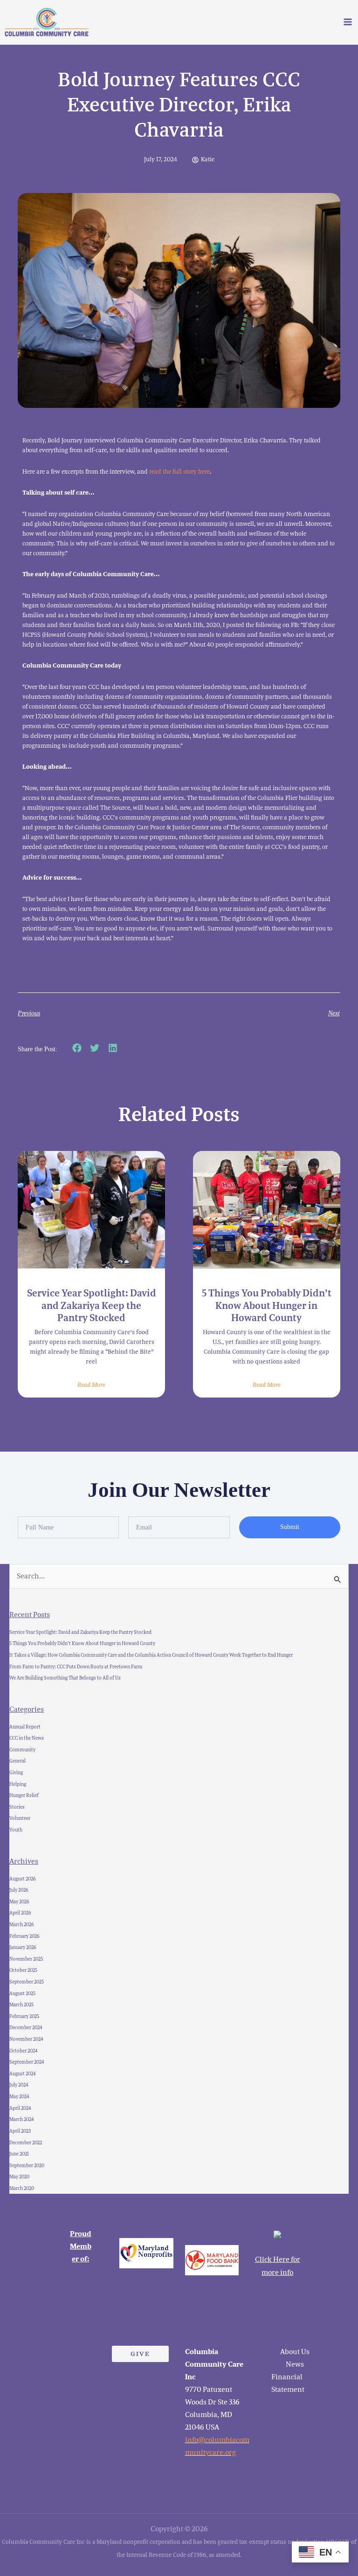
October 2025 (23, 1970)
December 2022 (26, 2143)
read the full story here (179, 472)
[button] (77, 1048)
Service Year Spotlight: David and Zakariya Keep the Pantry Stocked (92, 1305)
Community (22, 1750)
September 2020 (27, 2166)
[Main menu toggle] (348, 22)
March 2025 (21, 2005)
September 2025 (27, 1982)
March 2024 (22, 2119)
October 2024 (24, 2051)
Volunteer (20, 1818)
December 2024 (26, 2028)
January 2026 (23, 1947)
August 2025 (22, 1994)
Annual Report (25, 1727)
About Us (295, 2352)
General (17, 1761)
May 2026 (19, 1902)
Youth (16, 1830)
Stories (17, 1807)
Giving (16, 1773)
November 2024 (26, 2039)
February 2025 (24, 2016)
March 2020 (22, 2188)
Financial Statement (288, 2383)
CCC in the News (27, 1738)
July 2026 (19, 1890)
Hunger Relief (24, 1795)
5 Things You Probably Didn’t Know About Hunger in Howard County (267, 1305)
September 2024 (27, 2062)
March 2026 (22, 1925)
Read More (91, 1385)
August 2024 (23, 2074)
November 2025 (26, 1959)
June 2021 (19, 2154)
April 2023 (20, 2131)
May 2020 (19, 2177)
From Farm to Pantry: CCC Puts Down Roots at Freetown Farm (76, 1667)
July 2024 (19, 2085)
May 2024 (19, 2097)
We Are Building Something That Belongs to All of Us (65, 1678)
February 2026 (24, 1936)
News (295, 2364)
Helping (18, 1784)
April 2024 (20, 2108)
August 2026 (23, 1879)
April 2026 (20, 1913)
